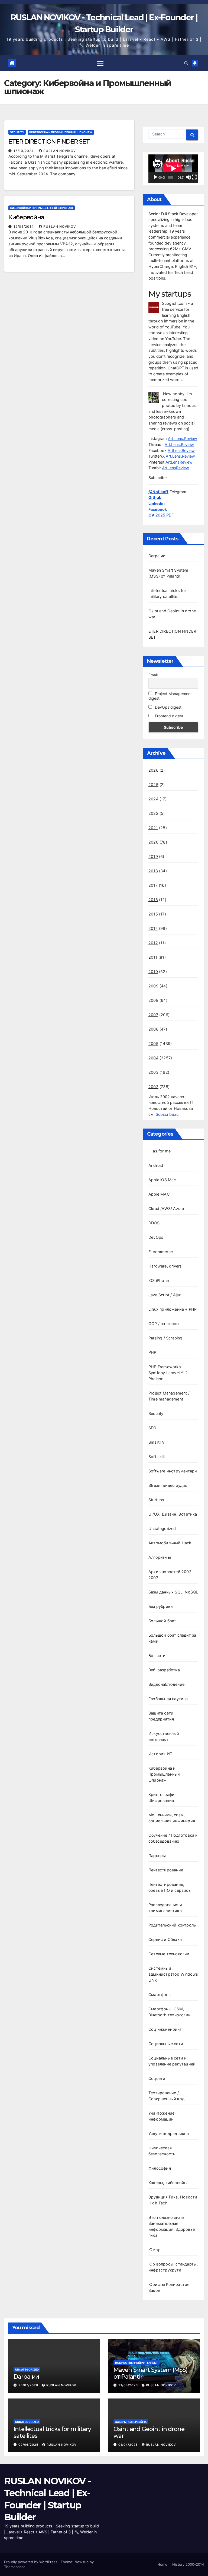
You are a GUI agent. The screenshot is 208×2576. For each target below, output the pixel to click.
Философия (160, 2168)
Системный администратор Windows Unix (173, 1974)
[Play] (155, 177)
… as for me (160, 1151)
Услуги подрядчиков (169, 2133)
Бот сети (157, 1655)
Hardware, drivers (165, 1266)
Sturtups (156, 1500)
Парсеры (157, 1856)
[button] (186, 63)
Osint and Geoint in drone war (149, 2432)
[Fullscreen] (194, 177)
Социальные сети (166, 2044)
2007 (153, 1015)
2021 (153, 828)
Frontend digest (168, 716)
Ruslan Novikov (60, 151)
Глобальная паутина (168, 1699)
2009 (153, 986)
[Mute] (188, 177)
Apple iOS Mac (162, 1180)
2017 (153, 885)
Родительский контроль (172, 1925)
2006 (153, 1029)
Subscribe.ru (167, 1114)
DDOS (154, 1223)
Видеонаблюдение (166, 1684)
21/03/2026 (129, 2385)
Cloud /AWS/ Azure (166, 1208)
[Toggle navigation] (100, 63)
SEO (152, 1428)
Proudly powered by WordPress (31, 2562)
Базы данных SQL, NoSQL (173, 1592)
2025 (153, 785)
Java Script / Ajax (165, 1295)
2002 (153, 1087)
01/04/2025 (129, 2445)
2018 (153, 871)
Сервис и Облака (165, 1939)
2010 (153, 972)
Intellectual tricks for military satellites (52, 2432)
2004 (153, 1058)
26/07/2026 (29, 2385)
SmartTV (157, 1442)
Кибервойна (26, 217)
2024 (153, 799)
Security (17, 132)
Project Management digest (170, 696)
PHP (152, 1352)
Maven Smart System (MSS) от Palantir (150, 2373)
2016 (153, 900)
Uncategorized (162, 1528)
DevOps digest (168, 707)
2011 (153, 957)
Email (153, 675)
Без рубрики (161, 1606)
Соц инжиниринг (165, 2029)
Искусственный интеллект (136, 2363)
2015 (153, 914)
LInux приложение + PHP (173, 1309)
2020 (153, 842)
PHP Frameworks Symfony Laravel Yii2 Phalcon (168, 1373)
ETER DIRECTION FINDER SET (49, 142)
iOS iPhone (159, 1280)
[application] (173, 169)
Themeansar (14, 2567)
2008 (153, 1000)
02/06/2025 (29, 2445)
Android (156, 1165)
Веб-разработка (164, 1670)
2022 (153, 813)
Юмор (155, 2250)
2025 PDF (161, 515)
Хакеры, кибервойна (169, 2183)
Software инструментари (173, 1471)
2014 (153, 928)
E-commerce (161, 1252)
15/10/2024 (24, 151)
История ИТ (160, 1754)
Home (162, 2564)
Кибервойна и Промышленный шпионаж (61, 132)
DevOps (156, 1237)
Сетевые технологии (169, 1954)
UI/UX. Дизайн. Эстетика (173, 1514)
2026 (153, 770)
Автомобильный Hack (170, 1543)
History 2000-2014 (188, 2564)
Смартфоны (160, 1994)
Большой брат (162, 1621)
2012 (153, 943)
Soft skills (157, 1457)
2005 (153, 1043)
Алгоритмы (160, 1557)
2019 (153, 856)
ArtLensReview (181, 450)
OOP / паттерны (164, 1324)
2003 (153, 1072)
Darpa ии (157, 556)
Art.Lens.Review (183, 438)
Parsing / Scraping (165, 1338)
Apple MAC (159, 1194)
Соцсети (157, 2078)
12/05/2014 (24, 226)
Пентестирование (166, 1870)
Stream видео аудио (168, 1485)
